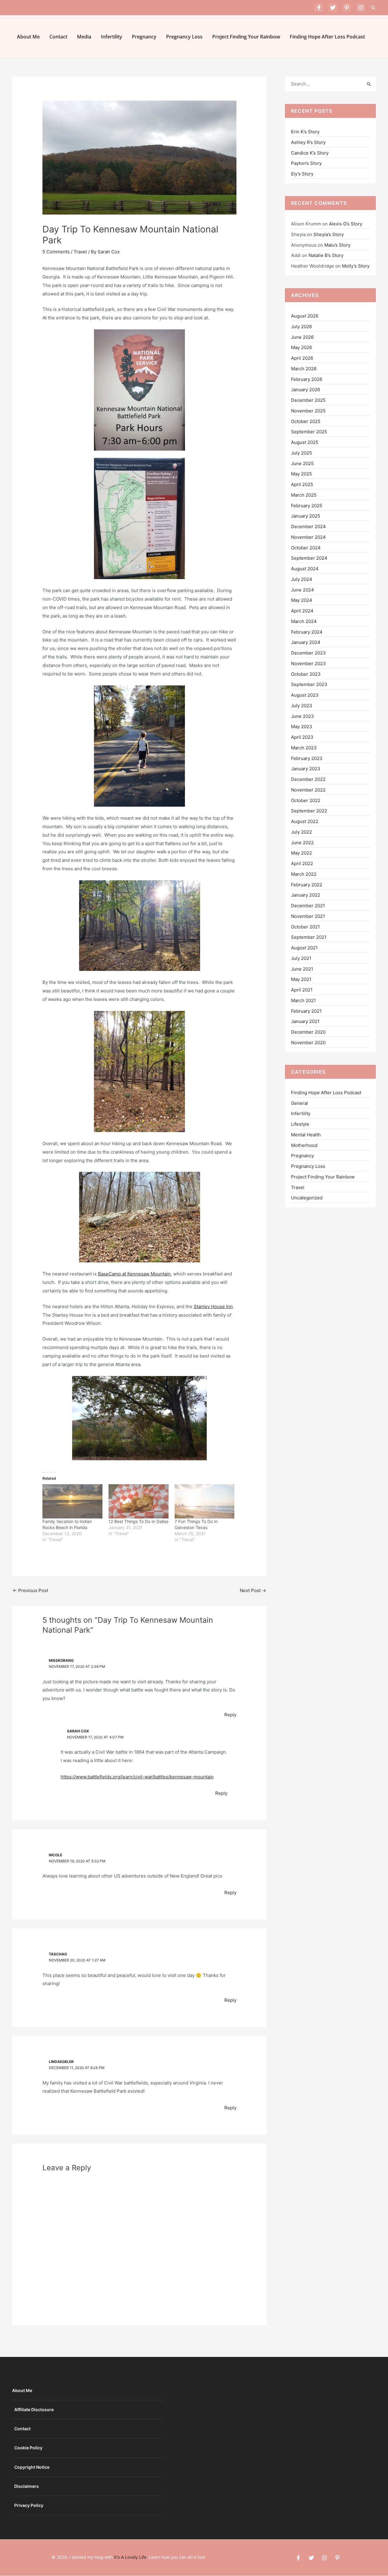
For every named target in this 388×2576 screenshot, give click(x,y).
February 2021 (306, 1011)
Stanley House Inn (213, 1306)
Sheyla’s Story (329, 234)
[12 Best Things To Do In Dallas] (139, 1501)
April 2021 (302, 990)
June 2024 (303, 590)
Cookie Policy (28, 2448)
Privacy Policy (29, 2505)
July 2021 (301, 958)
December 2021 (308, 906)
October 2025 (306, 421)
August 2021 (304, 948)
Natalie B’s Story (326, 255)
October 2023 (306, 674)
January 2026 (306, 390)
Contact (58, 37)
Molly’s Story (356, 266)
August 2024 (305, 569)
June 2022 (302, 843)
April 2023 (302, 737)
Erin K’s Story (305, 132)
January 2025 (306, 516)
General (299, 1103)
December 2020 (308, 1032)
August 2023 (305, 695)
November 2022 (308, 790)
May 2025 (301, 474)
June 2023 (303, 716)
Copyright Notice (32, 2467)
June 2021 (302, 969)
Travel (80, 252)
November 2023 (308, 663)
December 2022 (308, 779)
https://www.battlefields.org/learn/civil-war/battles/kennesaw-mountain (137, 1777)
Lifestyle (300, 1124)
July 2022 (301, 832)
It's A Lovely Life (130, 2557)
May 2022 (301, 853)
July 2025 (301, 453)
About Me (28, 37)
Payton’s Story (306, 163)
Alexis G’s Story (346, 224)
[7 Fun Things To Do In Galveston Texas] (205, 1501)
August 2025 (305, 442)
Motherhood (304, 1145)
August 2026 (305, 316)
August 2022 (305, 821)
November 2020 (308, 1043)
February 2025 (307, 506)
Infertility (112, 37)
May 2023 (302, 726)
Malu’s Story (337, 245)
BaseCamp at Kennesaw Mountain (134, 1274)
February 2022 (307, 885)
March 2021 (303, 1000)
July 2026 (301, 327)
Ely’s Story (302, 174)
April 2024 (302, 611)
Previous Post (30, 1590)
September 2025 (309, 432)
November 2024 (308, 537)
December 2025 (308, 400)
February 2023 (307, 758)
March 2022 (304, 874)
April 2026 (302, 358)
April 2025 (302, 484)
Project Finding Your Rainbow (246, 37)
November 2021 (308, 916)
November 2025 (308, 411)
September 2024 (309, 558)
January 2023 (306, 769)
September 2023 (309, 684)
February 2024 (307, 632)
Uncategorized (307, 1198)
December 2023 (308, 653)
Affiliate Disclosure (34, 2409)
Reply (230, 1715)
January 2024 (306, 642)
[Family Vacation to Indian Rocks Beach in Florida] (72, 1501)
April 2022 (302, 863)
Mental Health (306, 1135)
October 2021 (305, 927)
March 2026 (304, 369)
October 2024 (306, 548)
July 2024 (302, 579)
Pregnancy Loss (184, 37)
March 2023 (304, 748)
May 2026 (301, 347)
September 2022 (309, 811)
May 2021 (301, 979)
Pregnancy (144, 37)
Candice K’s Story (310, 153)
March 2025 (304, 495)
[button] (373, 8)
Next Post (253, 1590)
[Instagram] (361, 8)
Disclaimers (27, 2486)
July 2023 (302, 706)
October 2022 (306, 800)
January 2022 (306, 895)
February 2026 (307, 379)
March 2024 (304, 621)
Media (84, 37)
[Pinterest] (347, 8)
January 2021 (305, 1021)
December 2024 (308, 527)
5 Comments (56, 252)
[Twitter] (333, 8)
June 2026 (302, 337)
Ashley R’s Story (308, 142)
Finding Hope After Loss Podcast (327, 37)
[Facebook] (319, 8)
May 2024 (302, 600)
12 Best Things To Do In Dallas (138, 1521)
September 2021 (309, 937)
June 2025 (302, 463)
